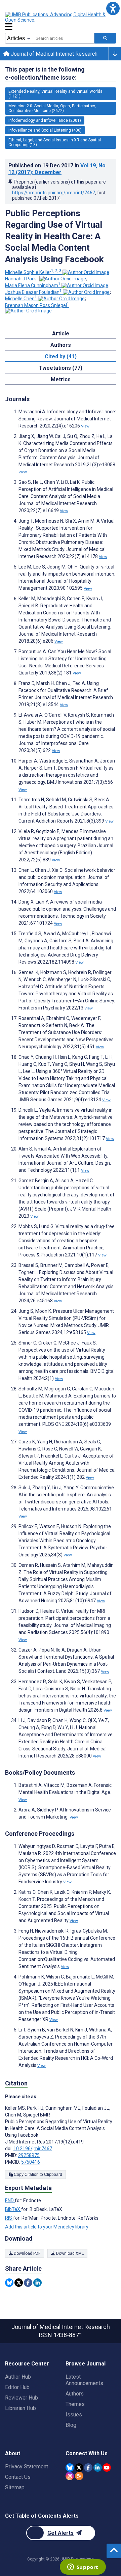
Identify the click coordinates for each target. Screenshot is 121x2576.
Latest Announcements (84, 2380)
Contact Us (18, 2477)
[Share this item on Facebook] (28, 2283)
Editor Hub (17, 2387)
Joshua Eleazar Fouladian (33, 292)
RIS (9, 2218)
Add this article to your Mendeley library (47, 2227)
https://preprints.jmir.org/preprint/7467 (54, 193)
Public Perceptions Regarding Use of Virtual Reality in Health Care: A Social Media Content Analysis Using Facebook (54, 236)
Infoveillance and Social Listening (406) (45, 130)
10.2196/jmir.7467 (33, 2149)
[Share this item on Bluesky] (9, 2283)
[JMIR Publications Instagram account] (70, 2476)
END (10, 2200)
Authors (75, 2394)
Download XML (69, 2253)
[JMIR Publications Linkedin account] (98, 2468)
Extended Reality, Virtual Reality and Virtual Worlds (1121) (55, 94)
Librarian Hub (21, 2408)
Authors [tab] (61, 345)
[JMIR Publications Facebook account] (88, 2468)
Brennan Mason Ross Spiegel (37, 305)
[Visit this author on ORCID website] (86, 272)
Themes (75, 2404)
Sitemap (15, 2487)
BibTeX (13, 2209)
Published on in (57, 169)
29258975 (29, 2155)
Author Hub (18, 2377)
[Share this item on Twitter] (19, 2283)
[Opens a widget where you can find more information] (83, 2568)
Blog (71, 2425)
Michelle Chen (21, 299)
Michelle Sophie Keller (33, 272)
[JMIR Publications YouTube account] (107, 2468)
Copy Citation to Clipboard (37, 2175)
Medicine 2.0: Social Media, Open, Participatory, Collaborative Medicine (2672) (52, 108)
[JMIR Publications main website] (61, 17)
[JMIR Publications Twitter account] (79, 2468)
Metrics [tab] (61, 379)
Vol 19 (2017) (57, 169)
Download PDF (27, 2253)
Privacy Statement (27, 2467)
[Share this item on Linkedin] (37, 2283)
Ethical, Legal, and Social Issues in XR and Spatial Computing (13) (55, 142)
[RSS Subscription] (79, 2476)
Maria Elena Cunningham (33, 285)
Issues (74, 2415)
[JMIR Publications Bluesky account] (70, 2468)
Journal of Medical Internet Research (53, 54)
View (85, 426)
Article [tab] (61, 334)
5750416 (31, 2162)
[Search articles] (105, 38)
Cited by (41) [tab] (61, 356)
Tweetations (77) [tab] (61, 368)
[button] (113, 8)
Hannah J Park (22, 279)
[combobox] (63, 38)
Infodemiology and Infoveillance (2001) (45, 120)
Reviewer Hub (22, 2398)
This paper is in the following (45, 73)
